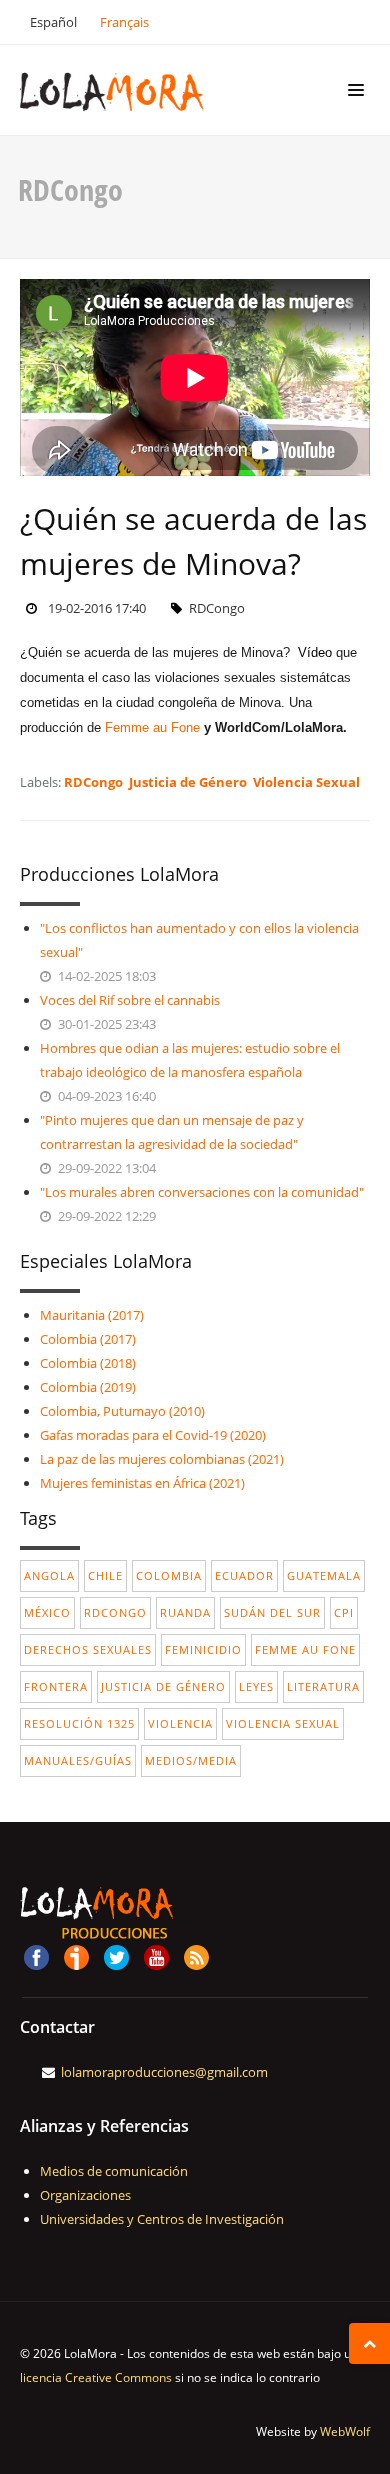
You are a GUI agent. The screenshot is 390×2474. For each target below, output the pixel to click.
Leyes (256, 1686)
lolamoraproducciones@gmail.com (164, 2072)
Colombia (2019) (88, 1387)
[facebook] (36, 1955)
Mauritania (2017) (92, 1315)
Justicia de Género (188, 782)
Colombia (169, 1575)
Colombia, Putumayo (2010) (122, 1411)
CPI (344, 1612)
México (47, 1612)
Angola (49, 1575)
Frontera (56, 1686)
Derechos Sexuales (88, 1649)
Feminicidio (203, 1649)
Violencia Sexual (306, 782)
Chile (105, 1575)
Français (124, 22)
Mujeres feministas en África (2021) (142, 1483)
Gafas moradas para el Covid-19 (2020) (153, 1435)
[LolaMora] (141, 90)
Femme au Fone (152, 727)
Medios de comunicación (114, 2171)
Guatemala (324, 1575)
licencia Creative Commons (96, 2377)
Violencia (180, 1723)
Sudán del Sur (272, 1612)
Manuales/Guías (78, 1760)
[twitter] (116, 1955)
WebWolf (345, 2431)
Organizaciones (85, 2195)
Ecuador (244, 1575)
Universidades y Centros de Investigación (162, 2219)
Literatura (323, 1686)
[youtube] (156, 1955)
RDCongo (93, 782)
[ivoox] (76, 1955)
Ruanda (185, 1612)
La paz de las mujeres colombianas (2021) (162, 1459)
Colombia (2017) (88, 1339)
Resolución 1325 (79, 1723)
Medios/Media (191, 1760)
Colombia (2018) (88, 1363)
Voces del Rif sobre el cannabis (130, 1000)
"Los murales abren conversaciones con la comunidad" (202, 1192)
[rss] (196, 1955)
